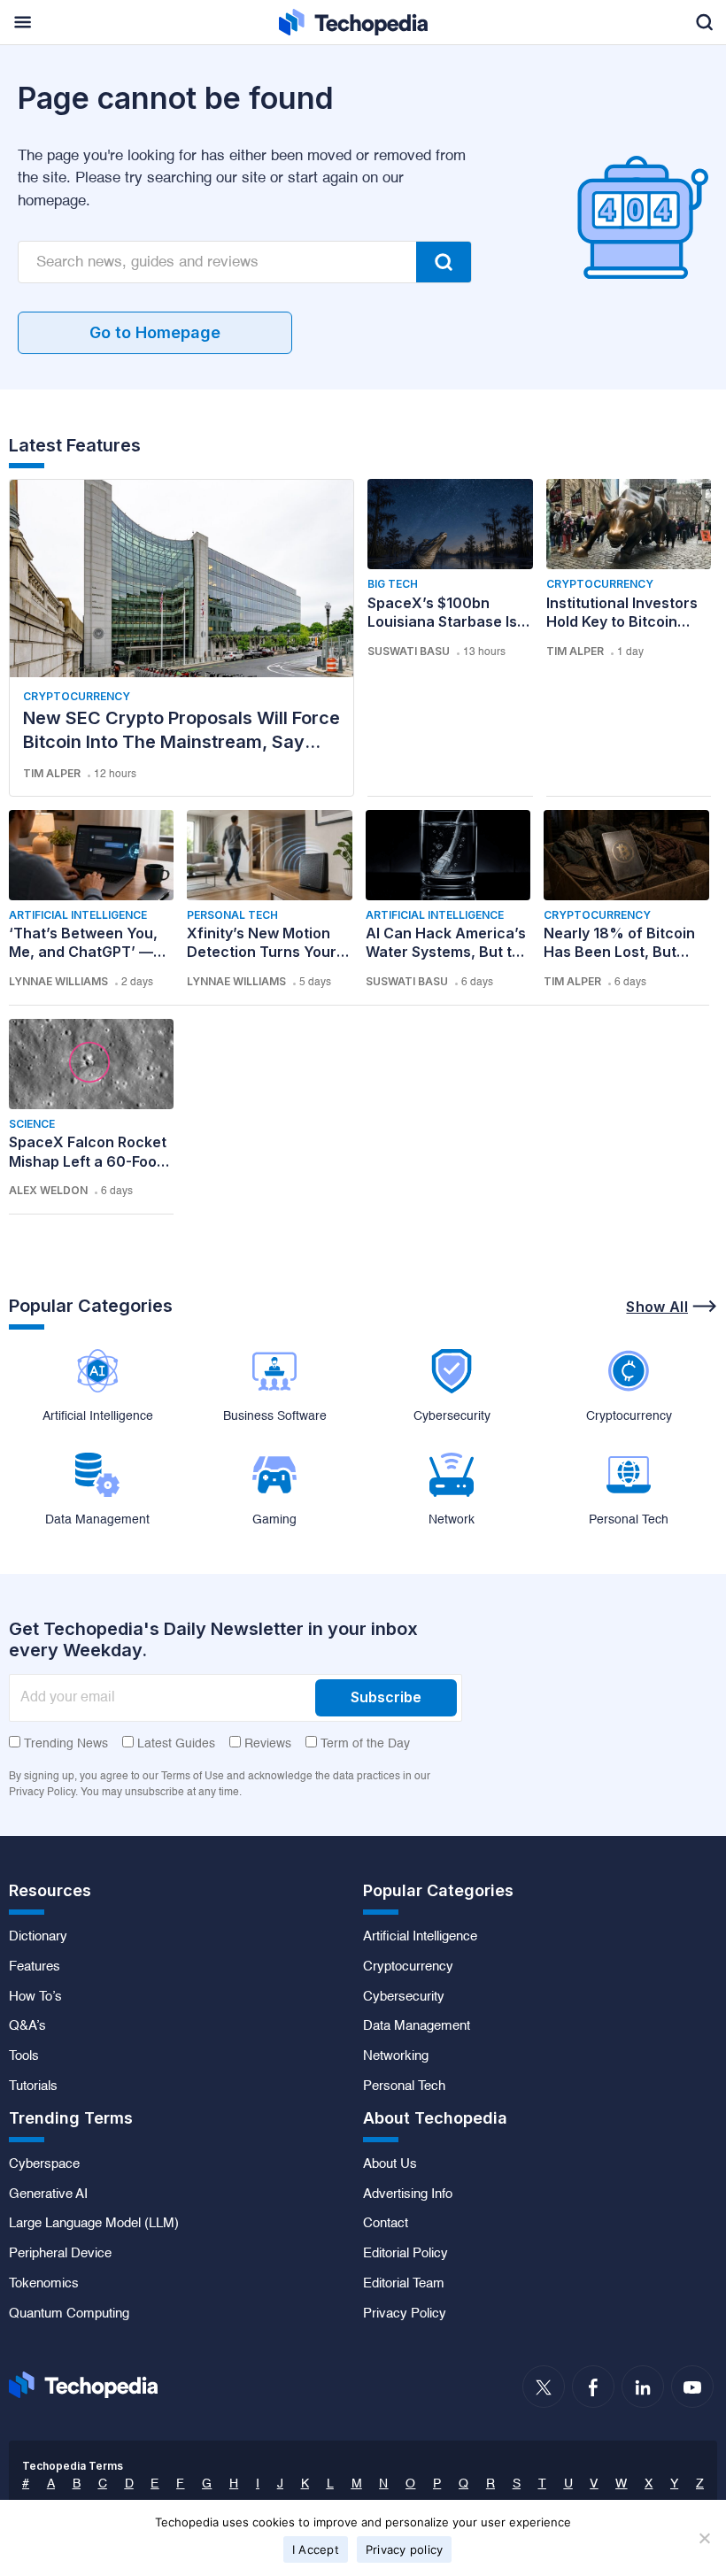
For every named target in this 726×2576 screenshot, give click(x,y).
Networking (396, 2056)
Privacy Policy (405, 2314)
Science (32, 1124)
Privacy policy (405, 2549)
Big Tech (393, 584)
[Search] (444, 262)
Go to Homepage (155, 332)
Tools (24, 2056)
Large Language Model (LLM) (94, 2224)
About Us (390, 2164)
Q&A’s (27, 2026)
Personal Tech (232, 915)
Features (35, 1967)
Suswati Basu (409, 651)
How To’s (35, 1997)
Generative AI (48, 2194)
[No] (704, 2538)
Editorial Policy (405, 2254)
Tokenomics (44, 2284)
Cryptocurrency (77, 696)
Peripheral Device (60, 2254)
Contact (386, 2224)
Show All (657, 1307)
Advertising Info (408, 2194)
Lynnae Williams (58, 981)
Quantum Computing (69, 2314)
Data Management (417, 2026)
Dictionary (38, 1937)
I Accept (316, 2549)
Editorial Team (404, 2284)
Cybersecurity (404, 1997)
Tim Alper (52, 773)
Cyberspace (44, 2164)
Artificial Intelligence (78, 915)
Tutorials (33, 2086)
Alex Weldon (48, 1190)
